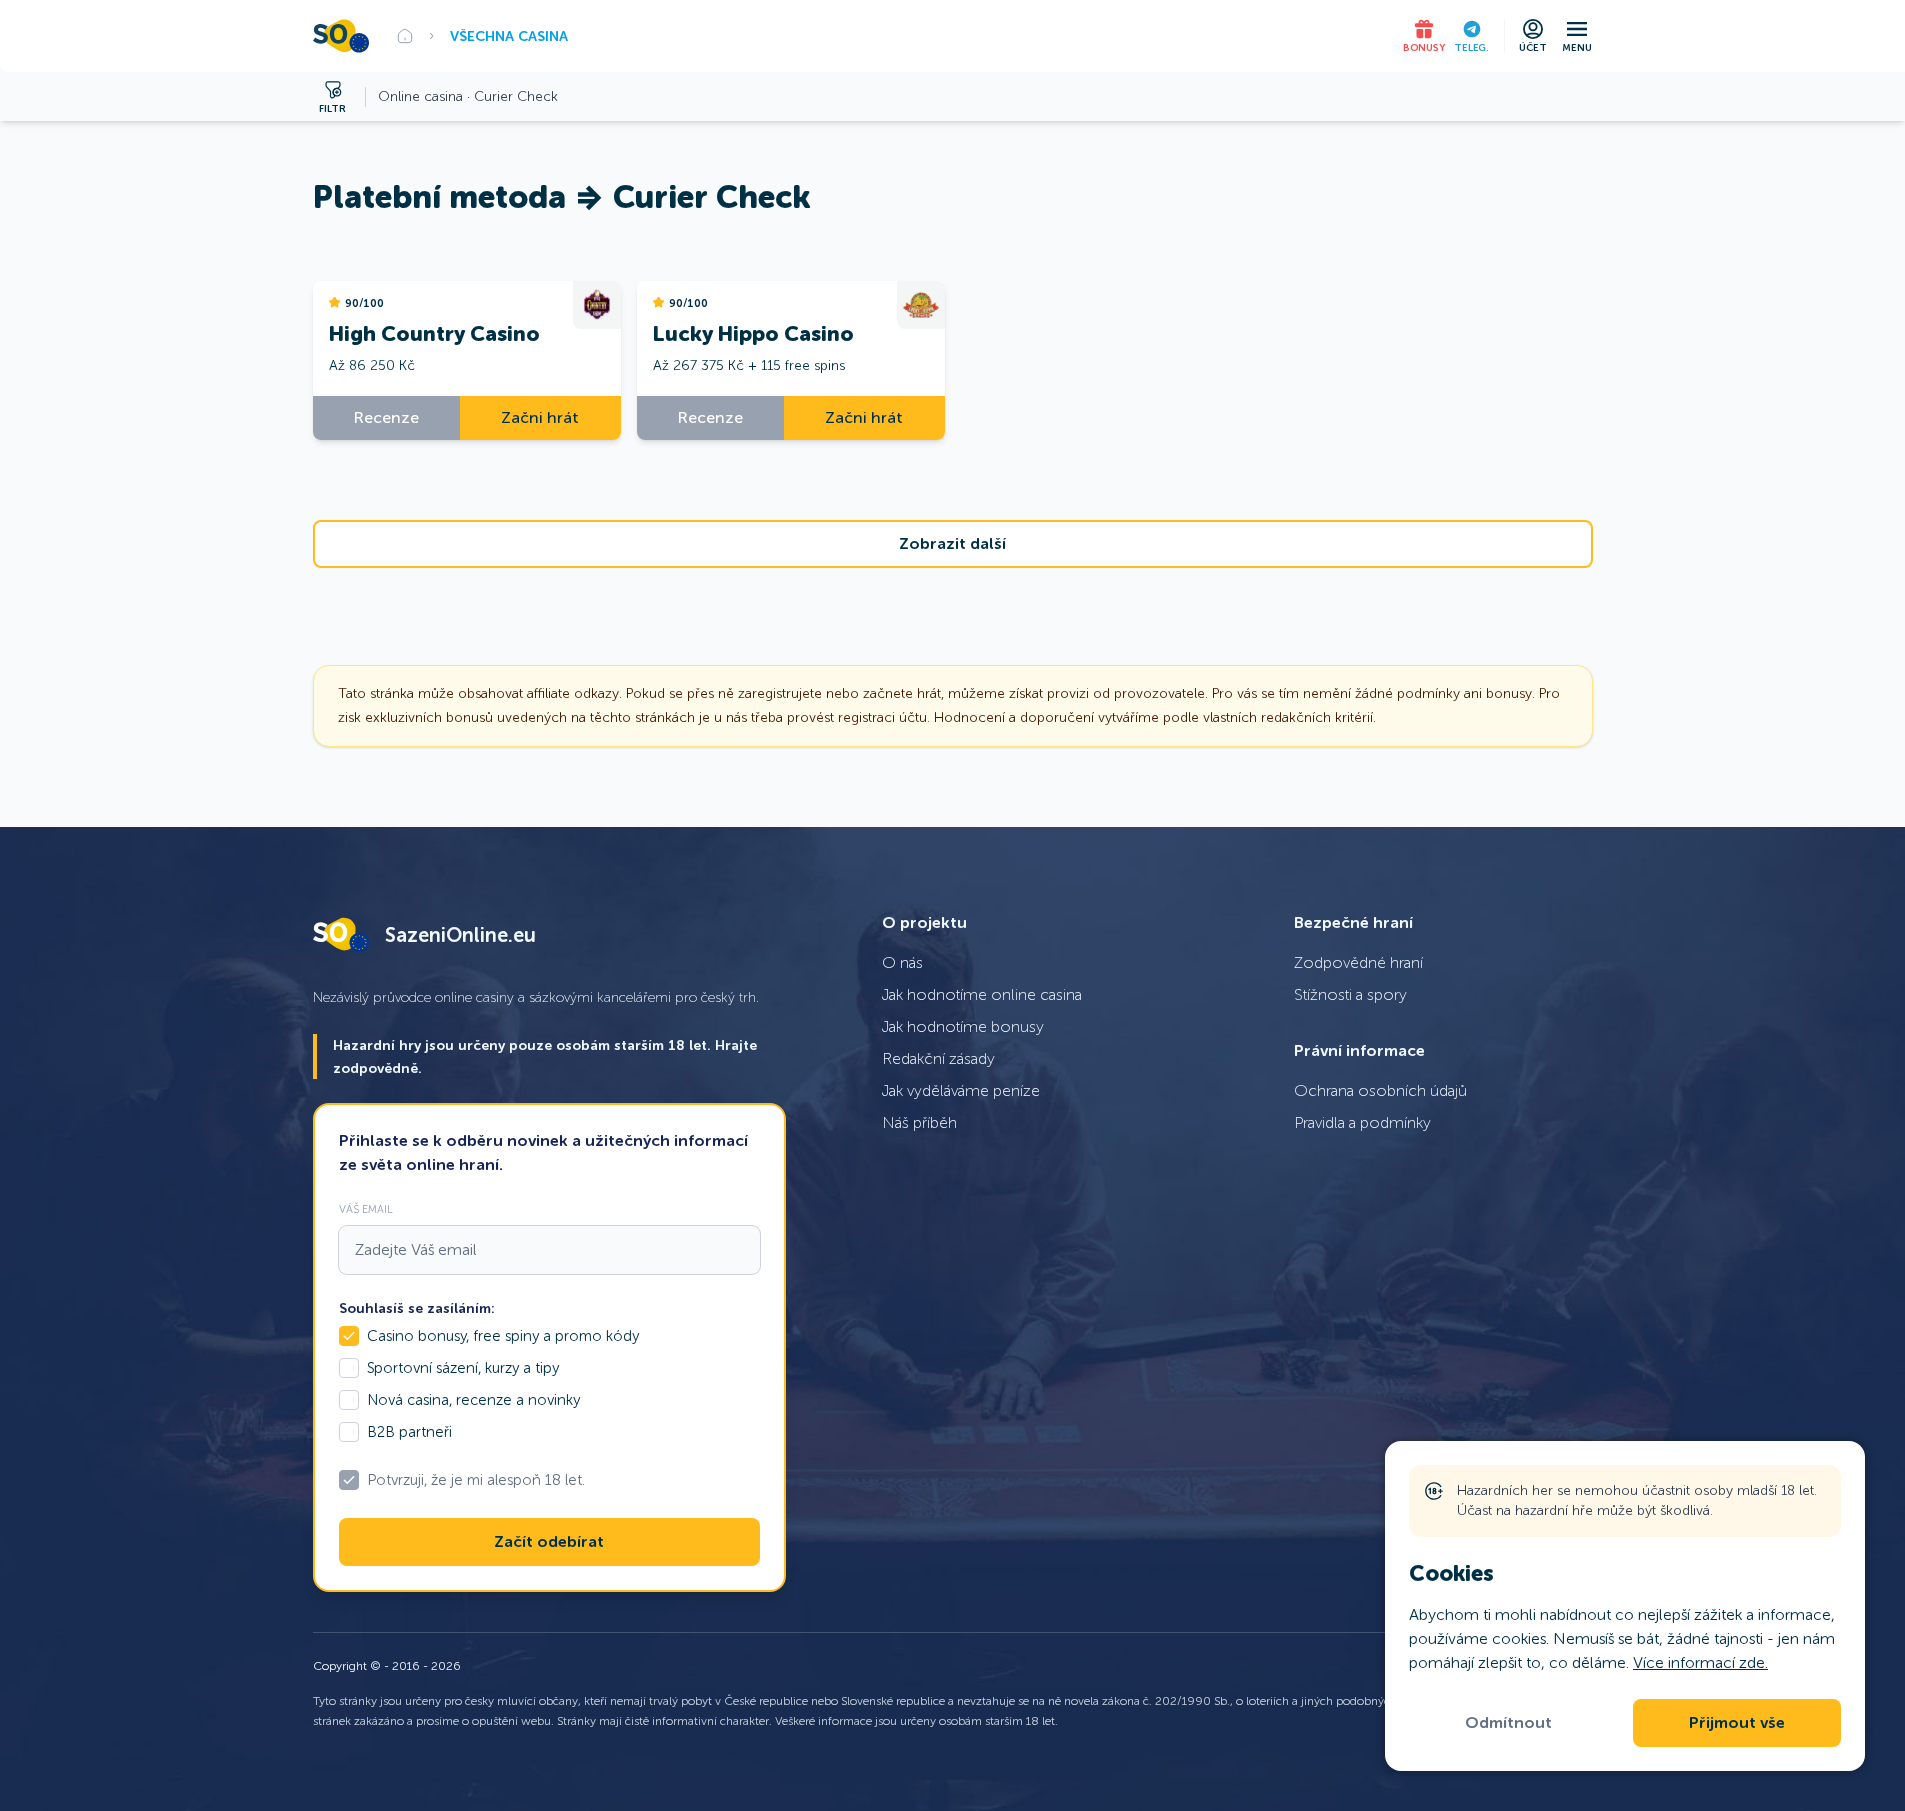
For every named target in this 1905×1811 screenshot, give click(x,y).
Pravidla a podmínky (1362, 1122)
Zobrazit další (952, 544)
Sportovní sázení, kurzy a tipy (463, 1368)
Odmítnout (1508, 1723)
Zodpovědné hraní (1358, 962)
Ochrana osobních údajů (1380, 1090)
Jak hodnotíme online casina (982, 994)
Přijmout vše (1737, 1723)
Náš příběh (919, 1122)
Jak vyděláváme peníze (961, 1090)
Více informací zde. (1700, 1662)
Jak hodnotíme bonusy (963, 1026)
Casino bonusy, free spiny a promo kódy (503, 1336)
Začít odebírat (549, 1542)
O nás (902, 962)
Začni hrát (540, 417)
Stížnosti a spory (1350, 994)
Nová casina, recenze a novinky (473, 1400)
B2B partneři (409, 1432)
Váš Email (366, 1209)
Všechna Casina (509, 36)
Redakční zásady (938, 1058)
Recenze (386, 417)
